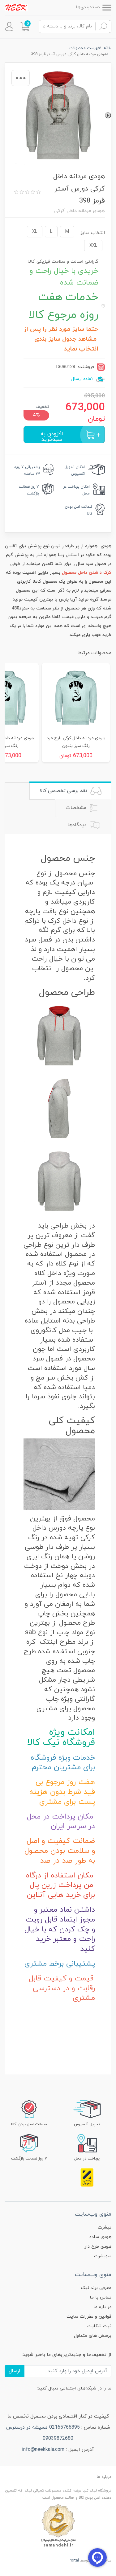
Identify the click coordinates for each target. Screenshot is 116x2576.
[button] (25, 27)
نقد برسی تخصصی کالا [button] (64, 791)
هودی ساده (100, 2237)
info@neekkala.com (43, 2450)
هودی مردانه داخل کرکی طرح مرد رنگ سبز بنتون (76, 742)
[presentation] (108, 115)
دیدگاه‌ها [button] (78, 825)
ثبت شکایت (99, 2326)
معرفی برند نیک (96, 2288)
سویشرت (103, 2256)
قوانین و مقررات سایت (89, 2317)
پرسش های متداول (93, 2336)
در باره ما (102, 2307)
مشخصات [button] (77, 808)
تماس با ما (101, 2297)
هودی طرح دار (98, 2247)
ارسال (15, 2371)
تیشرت (105, 2227)
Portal (74, 2561)
